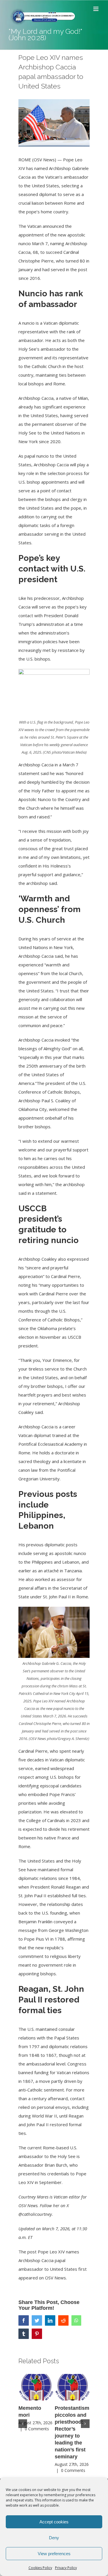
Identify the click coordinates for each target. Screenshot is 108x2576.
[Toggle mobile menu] (96, 9)
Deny (54, 2538)
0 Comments (37, 2429)
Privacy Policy (66, 2568)
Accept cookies (54, 2522)
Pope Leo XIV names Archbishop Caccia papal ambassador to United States (49, 2260)
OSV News (55, 2278)
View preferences (54, 2554)
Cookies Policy (40, 2568)
